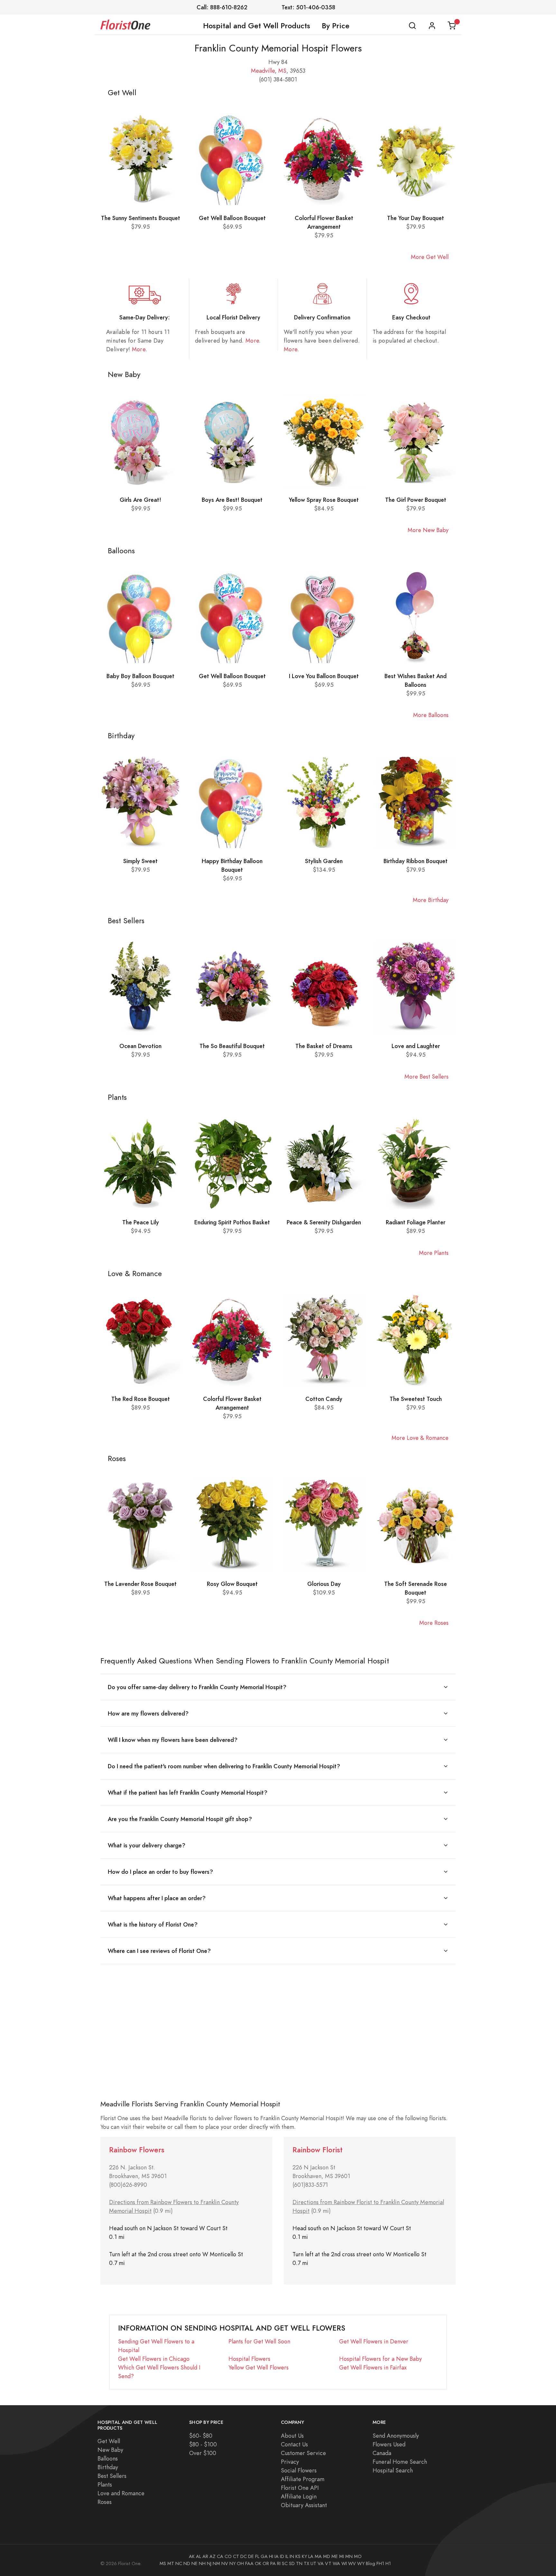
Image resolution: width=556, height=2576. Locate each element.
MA (318, 2556)
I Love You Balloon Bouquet (324, 676)
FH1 (380, 2563)
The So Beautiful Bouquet (232, 1046)
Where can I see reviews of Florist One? (159, 1951)
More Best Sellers (426, 1076)
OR (266, 2563)
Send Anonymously (396, 2436)
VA (321, 2563)
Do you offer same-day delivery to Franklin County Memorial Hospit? (197, 1687)
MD (327, 2556)
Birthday (108, 2467)
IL (287, 2556)
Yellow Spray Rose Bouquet (324, 500)
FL (257, 2556)
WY (361, 2563)
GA (264, 2556)
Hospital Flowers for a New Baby (380, 2359)
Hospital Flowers (249, 2359)
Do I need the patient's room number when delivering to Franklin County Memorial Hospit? (224, 1766)
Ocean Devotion (140, 1046)
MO (358, 2556)
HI (271, 2556)
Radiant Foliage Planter (416, 1222)
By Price (336, 26)
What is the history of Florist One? (153, 1924)
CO (228, 2556)
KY (304, 2556)
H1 (388, 2563)
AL (199, 2556)
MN (349, 2556)
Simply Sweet (140, 861)
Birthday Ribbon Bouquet (416, 861)
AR (205, 2556)
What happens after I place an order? (157, 1898)
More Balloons (431, 715)
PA (273, 2563)
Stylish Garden (324, 861)
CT (236, 2556)
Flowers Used (389, 2444)
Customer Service (303, 2453)
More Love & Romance (420, 1438)
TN (299, 2563)
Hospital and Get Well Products (257, 26)
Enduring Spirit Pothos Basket (232, 1222)
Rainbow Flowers (137, 2150)
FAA (249, 2563)
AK (192, 2556)
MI (342, 2556)
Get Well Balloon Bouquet (232, 218)
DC (244, 2556)
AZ (213, 2556)
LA (311, 2556)
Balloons (108, 2458)
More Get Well (430, 257)
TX (306, 2563)
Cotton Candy (324, 1399)
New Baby (110, 2450)
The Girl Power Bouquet (416, 500)
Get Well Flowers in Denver (374, 2341)
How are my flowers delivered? (148, 1713)
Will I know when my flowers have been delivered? (173, 1740)
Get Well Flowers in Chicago (154, 2359)
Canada (382, 2453)
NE (195, 2563)
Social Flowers (299, 2470)
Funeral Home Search (400, 2462)
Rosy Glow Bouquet (232, 1584)
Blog (371, 2563)
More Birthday (431, 900)
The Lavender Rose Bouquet (140, 1584)
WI (344, 2563)
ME (335, 2556)
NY (232, 2563)
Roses (105, 2502)
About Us (292, 2436)
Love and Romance (121, 2493)
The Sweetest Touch (416, 1399)
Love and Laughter (416, 1046)
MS (282, 71)
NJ (209, 2563)
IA (277, 2556)
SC (285, 2563)
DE (251, 2556)
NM (216, 2563)
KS (298, 2556)
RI (279, 2563)
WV (352, 2563)
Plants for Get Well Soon (259, 2341)
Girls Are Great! (140, 500)
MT (171, 2563)
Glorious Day (324, 1584)
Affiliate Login (299, 2496)
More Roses (434, 1623)
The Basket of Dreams (324, 1046)
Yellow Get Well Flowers (259, 2367)
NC (179, 2563)
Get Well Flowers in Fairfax (373, 2367)
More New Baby (428, 530)
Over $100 (203, 2453)
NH (202, 2563)
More (139, 349)
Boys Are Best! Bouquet (232, 500)
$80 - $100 (203, 2444)
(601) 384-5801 (278, 79)
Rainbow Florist (318, 2150)
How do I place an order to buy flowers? (160, 1872)
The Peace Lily (141, 1222)
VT (328, 2563)
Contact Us (294, 2444)
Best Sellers (112, 2476)
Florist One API (300, 2488)
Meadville (263, 71)
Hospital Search (393, 2470)
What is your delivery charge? (147, 1845)
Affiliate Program (303, 2479)
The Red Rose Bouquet (141, 1399)
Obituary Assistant (304, 2505)
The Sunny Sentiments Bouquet (141, 218)
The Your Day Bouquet (416, 218)
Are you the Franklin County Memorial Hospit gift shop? (180, 1819)
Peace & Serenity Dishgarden (324, 1222)
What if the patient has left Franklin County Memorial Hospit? (188, 1793)
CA (220, 2556)
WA (336, 2563)
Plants (105, 2484)
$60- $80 (201, 2436)
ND (187, 2563)
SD (292, 2563)
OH (240, 2563)
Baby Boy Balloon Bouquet (140, 676)
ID (282, 2556)
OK (258, 2563)
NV (225, 2563)
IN (292, 2556)
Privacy (290, 2462)
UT (313, 2563)
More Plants (434, 1253)
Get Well (109, 2441)
